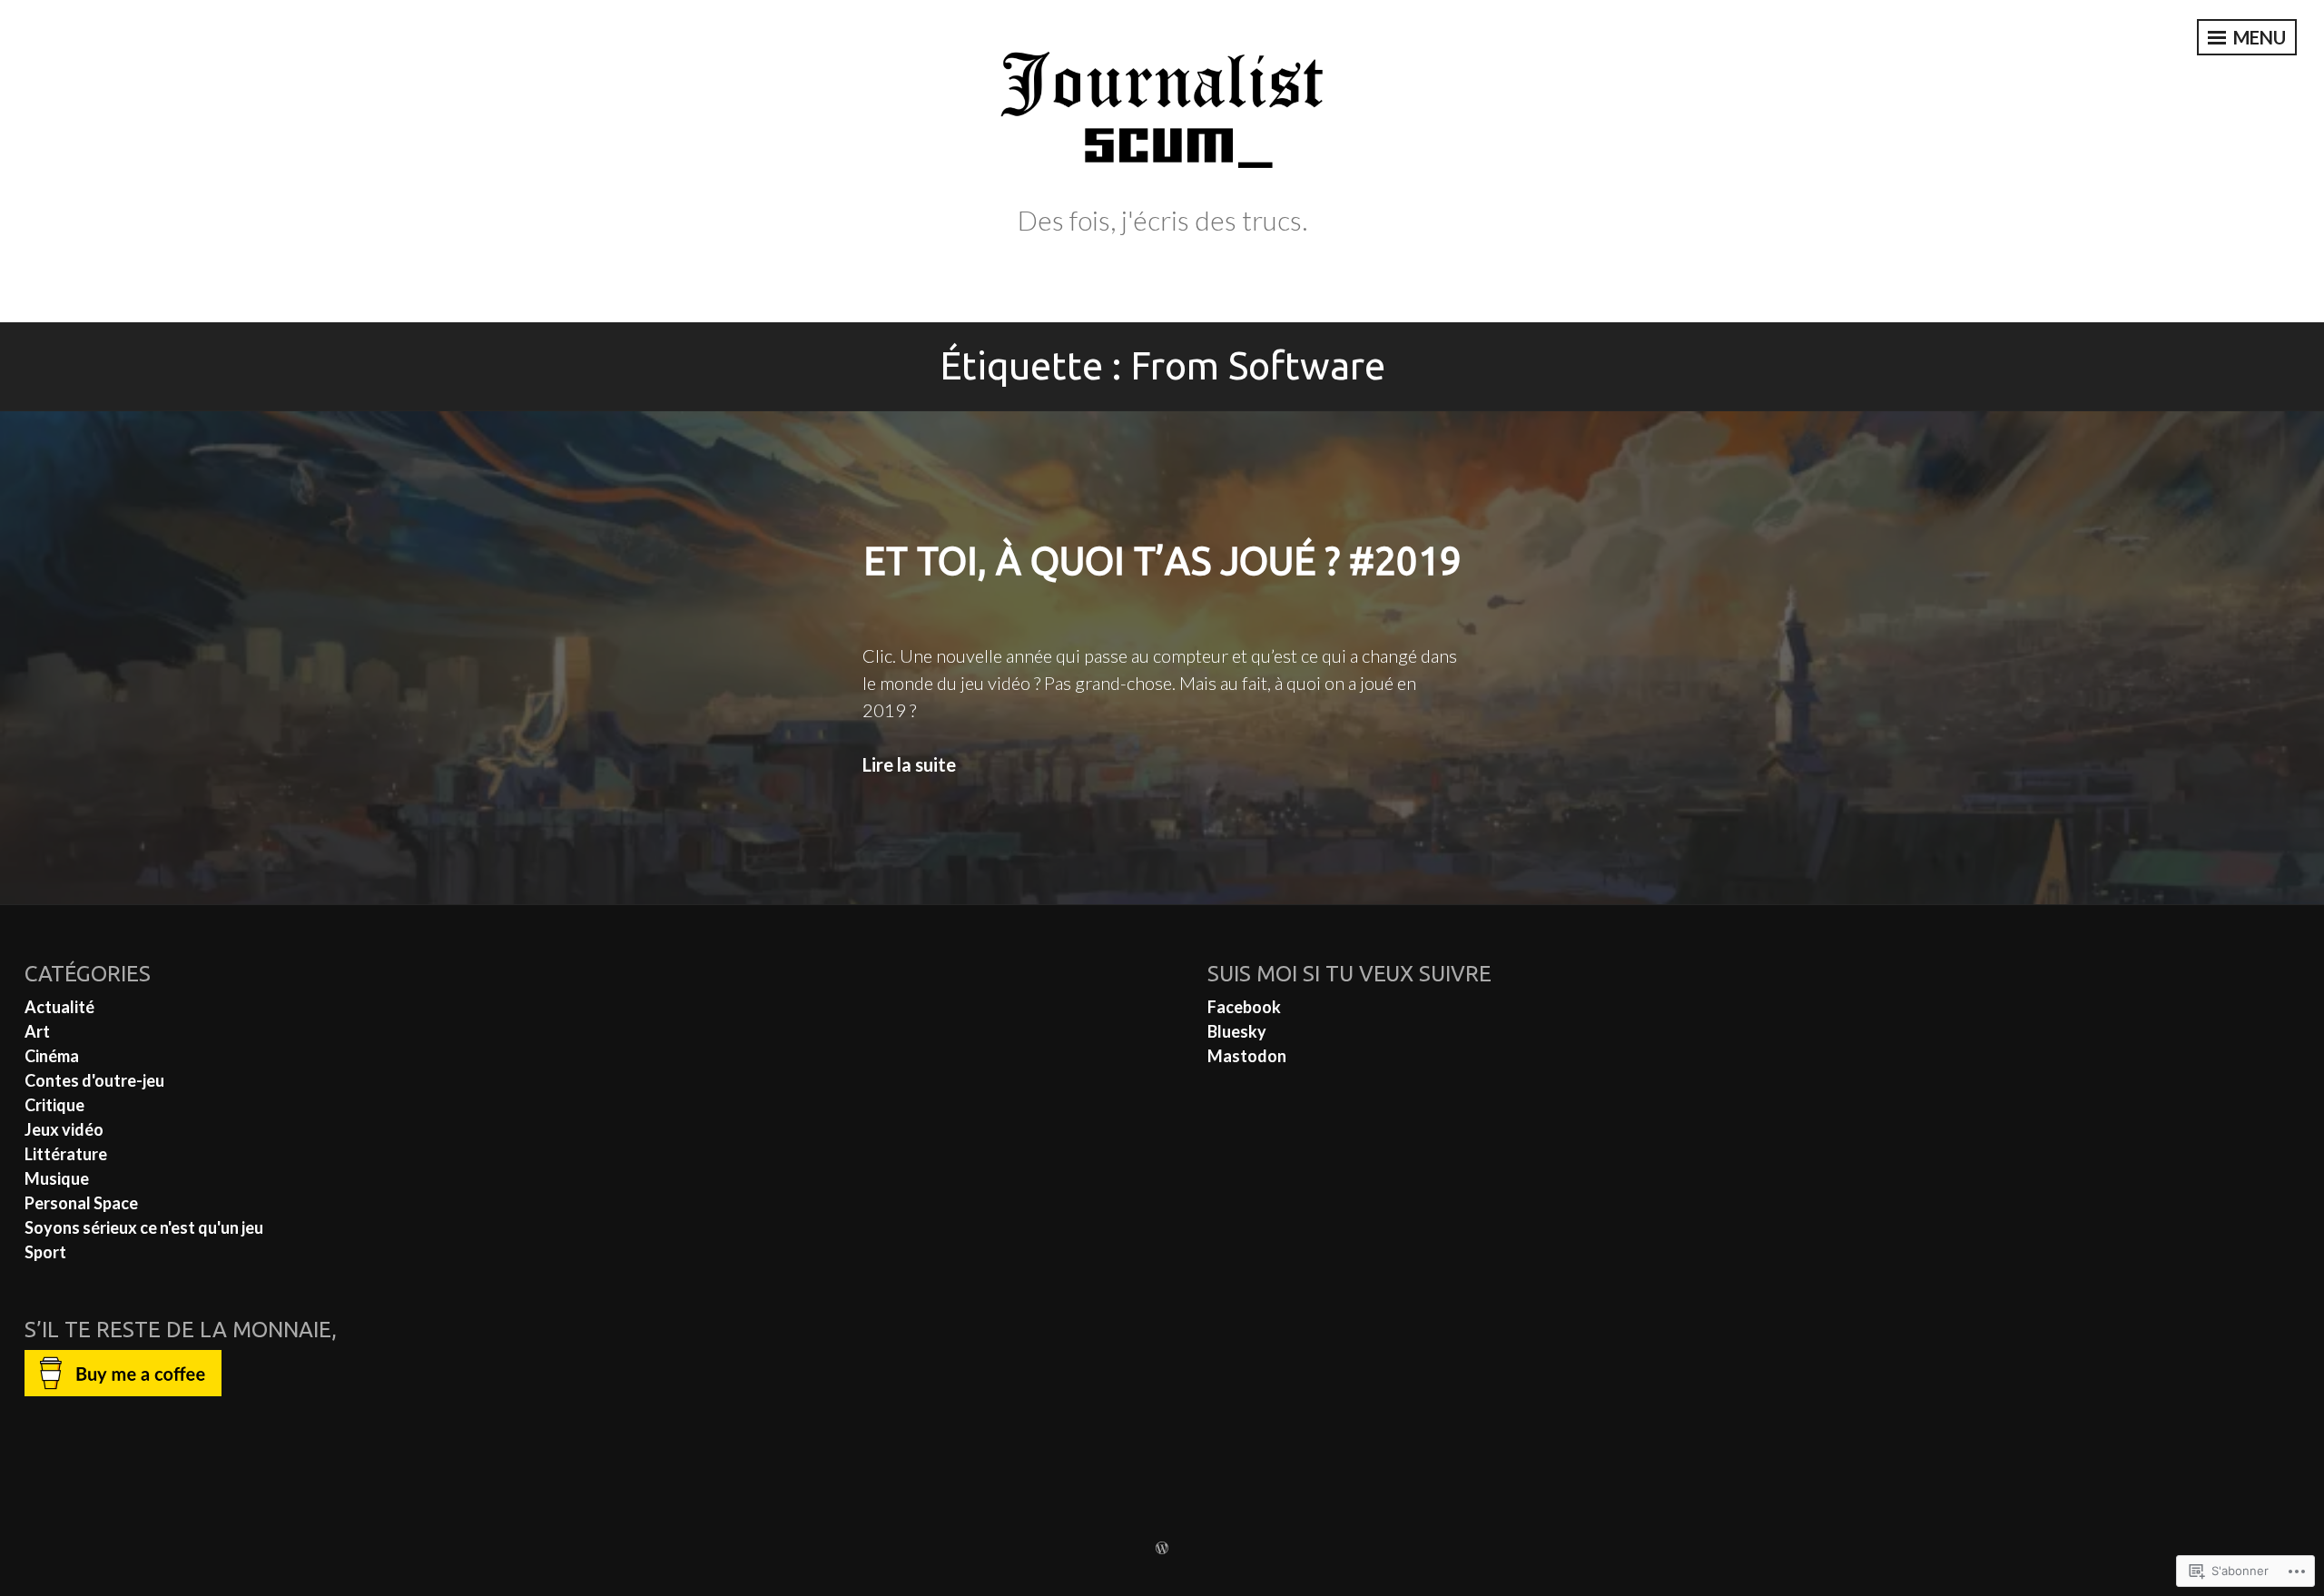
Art (37, 1031)
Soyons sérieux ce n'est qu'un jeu (144, 1227)
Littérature (66, 1154)
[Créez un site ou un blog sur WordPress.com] (1162, 1548)
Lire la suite (909, 764)
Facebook (1244, 1007)
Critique (54, 1105)
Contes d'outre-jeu (94, 1080)
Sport (45, 1252)
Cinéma (52, 1056)
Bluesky (1237, 1031)
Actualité (59, 1007)
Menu (2258, 37)
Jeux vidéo (64, 1129)
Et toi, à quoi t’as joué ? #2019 (1162, 561)
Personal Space (81, 1203)
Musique (57, 1178)
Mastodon (1247, 1056)
